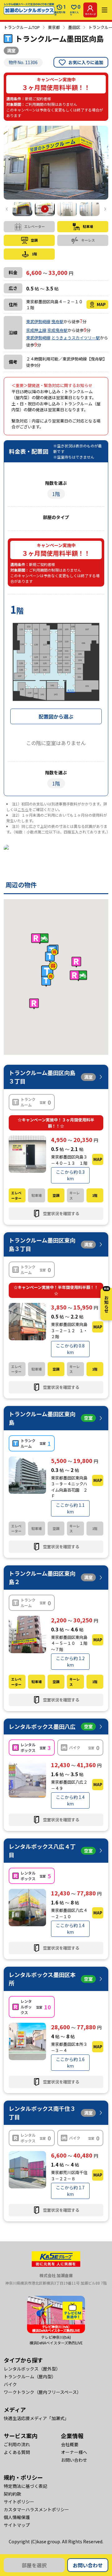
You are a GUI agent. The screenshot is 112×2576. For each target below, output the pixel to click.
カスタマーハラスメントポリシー (36, 2509)
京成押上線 (36, 330)
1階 (56, 494)
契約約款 (12, 2494)
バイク (10, 2384)
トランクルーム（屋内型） (30, 2376)
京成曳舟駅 (57, 330)
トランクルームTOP (22, 27)
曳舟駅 (57, 321)
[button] (49, 970)
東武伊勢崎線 (38, 321)
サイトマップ (17, 2525)
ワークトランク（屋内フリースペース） (42, 2392)
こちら (23, 809)
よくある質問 (17, 2452)
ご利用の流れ (17, 2444)
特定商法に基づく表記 (26, 2486)
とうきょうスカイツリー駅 (76, 338)
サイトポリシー (19, 2502)
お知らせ (106, 1300)
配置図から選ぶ (56, 716)
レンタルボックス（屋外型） (32, 2369)
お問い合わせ (88, 2565)
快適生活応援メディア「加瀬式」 (36, 2418)
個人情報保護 (17, 2517)
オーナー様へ (74, 2452)
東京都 (54, 27)
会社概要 (70, 2444)
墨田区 (74, 27)
